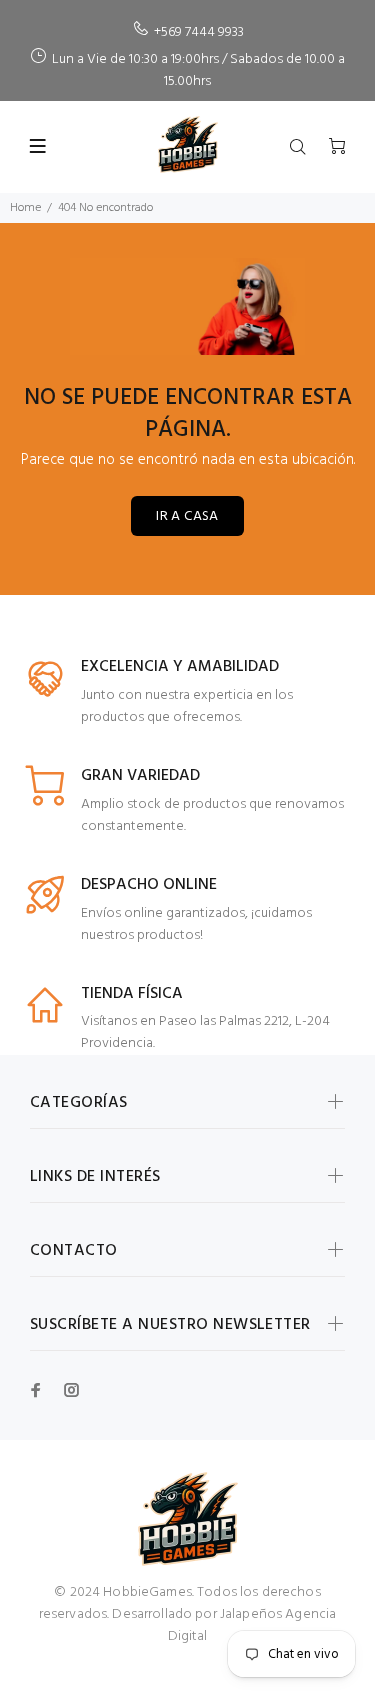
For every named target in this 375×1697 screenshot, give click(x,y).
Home (25, 208)
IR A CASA (187, 516)
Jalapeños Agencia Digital (252, 1625)
